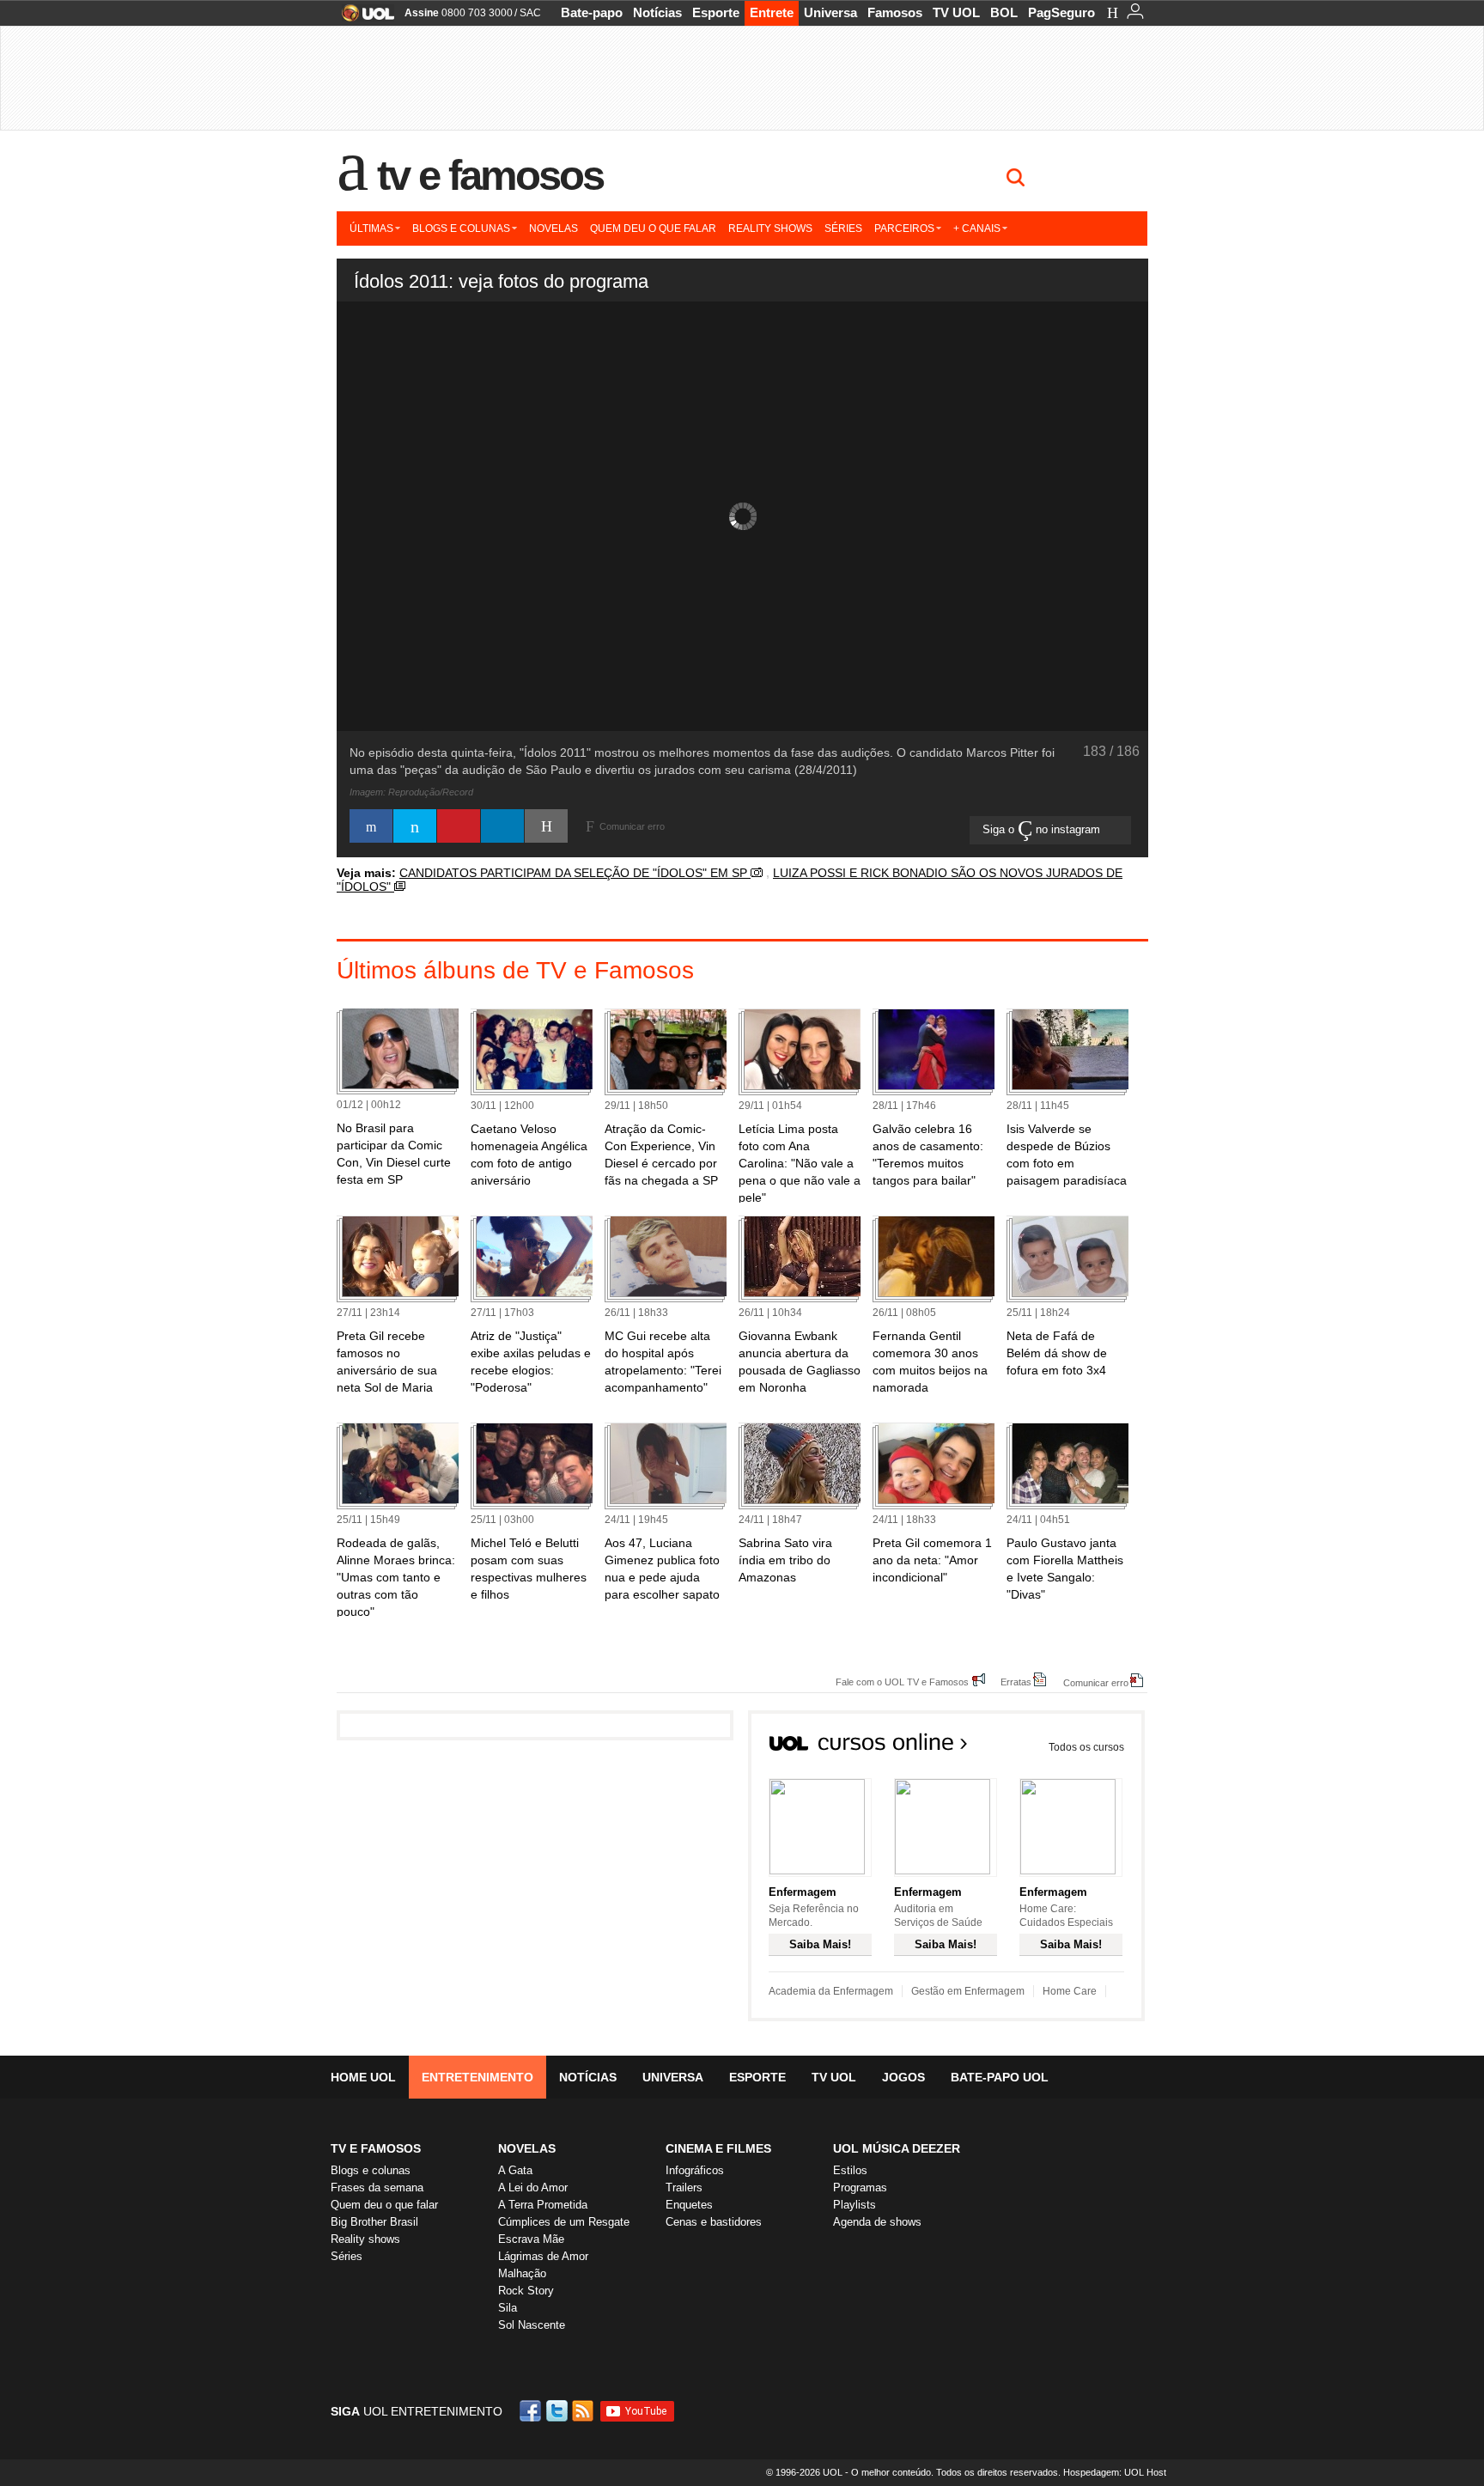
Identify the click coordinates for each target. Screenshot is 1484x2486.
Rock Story (526, 2291)
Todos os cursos (1086, 1747)
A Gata (515, 2170)
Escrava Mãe (531, 2239)
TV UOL (956, 12)
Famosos (895, 12)
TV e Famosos (490, 175)
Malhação (522, 2273)
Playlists (855, 2205)
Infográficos (695, 2170)
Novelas (553, 228)
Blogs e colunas (461, 228)
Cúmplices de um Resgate (564, 2222)
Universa (830, 12)
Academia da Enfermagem (831, 1991)
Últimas (371, 228)
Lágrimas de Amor (543, 2256)
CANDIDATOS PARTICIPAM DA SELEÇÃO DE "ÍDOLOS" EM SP (575, 873)
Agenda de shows (877, 2222)
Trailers (684, 2187)
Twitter (558, 2411)
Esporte (716, 12)
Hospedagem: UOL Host (1115, 2472)
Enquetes (689, 2205)
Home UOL (363, 2077)
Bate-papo (592, 12)
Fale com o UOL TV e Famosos (902, 1682)
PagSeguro (1061, 12)
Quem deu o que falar (653, 228)
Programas (860, 2187)
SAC (530, 13)
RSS (584, 2411)
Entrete (772, 12)
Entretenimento (477, 2077)
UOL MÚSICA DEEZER (897, 2148)
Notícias (657, 12)
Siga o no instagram (1043, 829)
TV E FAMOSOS (376, 2148)
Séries (843, 228)
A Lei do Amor (533, 2187)
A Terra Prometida (543, 2205)
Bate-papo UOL (1000, 2077)
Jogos (903, 2077)
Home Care (1070, 1991)
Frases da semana (377, 2187)
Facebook (532, 2411)
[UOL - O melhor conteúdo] (363, 18)
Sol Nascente (532, 2325)
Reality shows (770, 228)
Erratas (1016, 1682)
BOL (1004, 12)
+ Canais (977, 228)
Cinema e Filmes (718, 2148)
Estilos (850, 2170)
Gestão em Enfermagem (968, 1991)
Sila (508, 2308)
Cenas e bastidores (714, 2222)
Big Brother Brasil (374, 2222)
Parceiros (904, 228)
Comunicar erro (1096, 1682)
